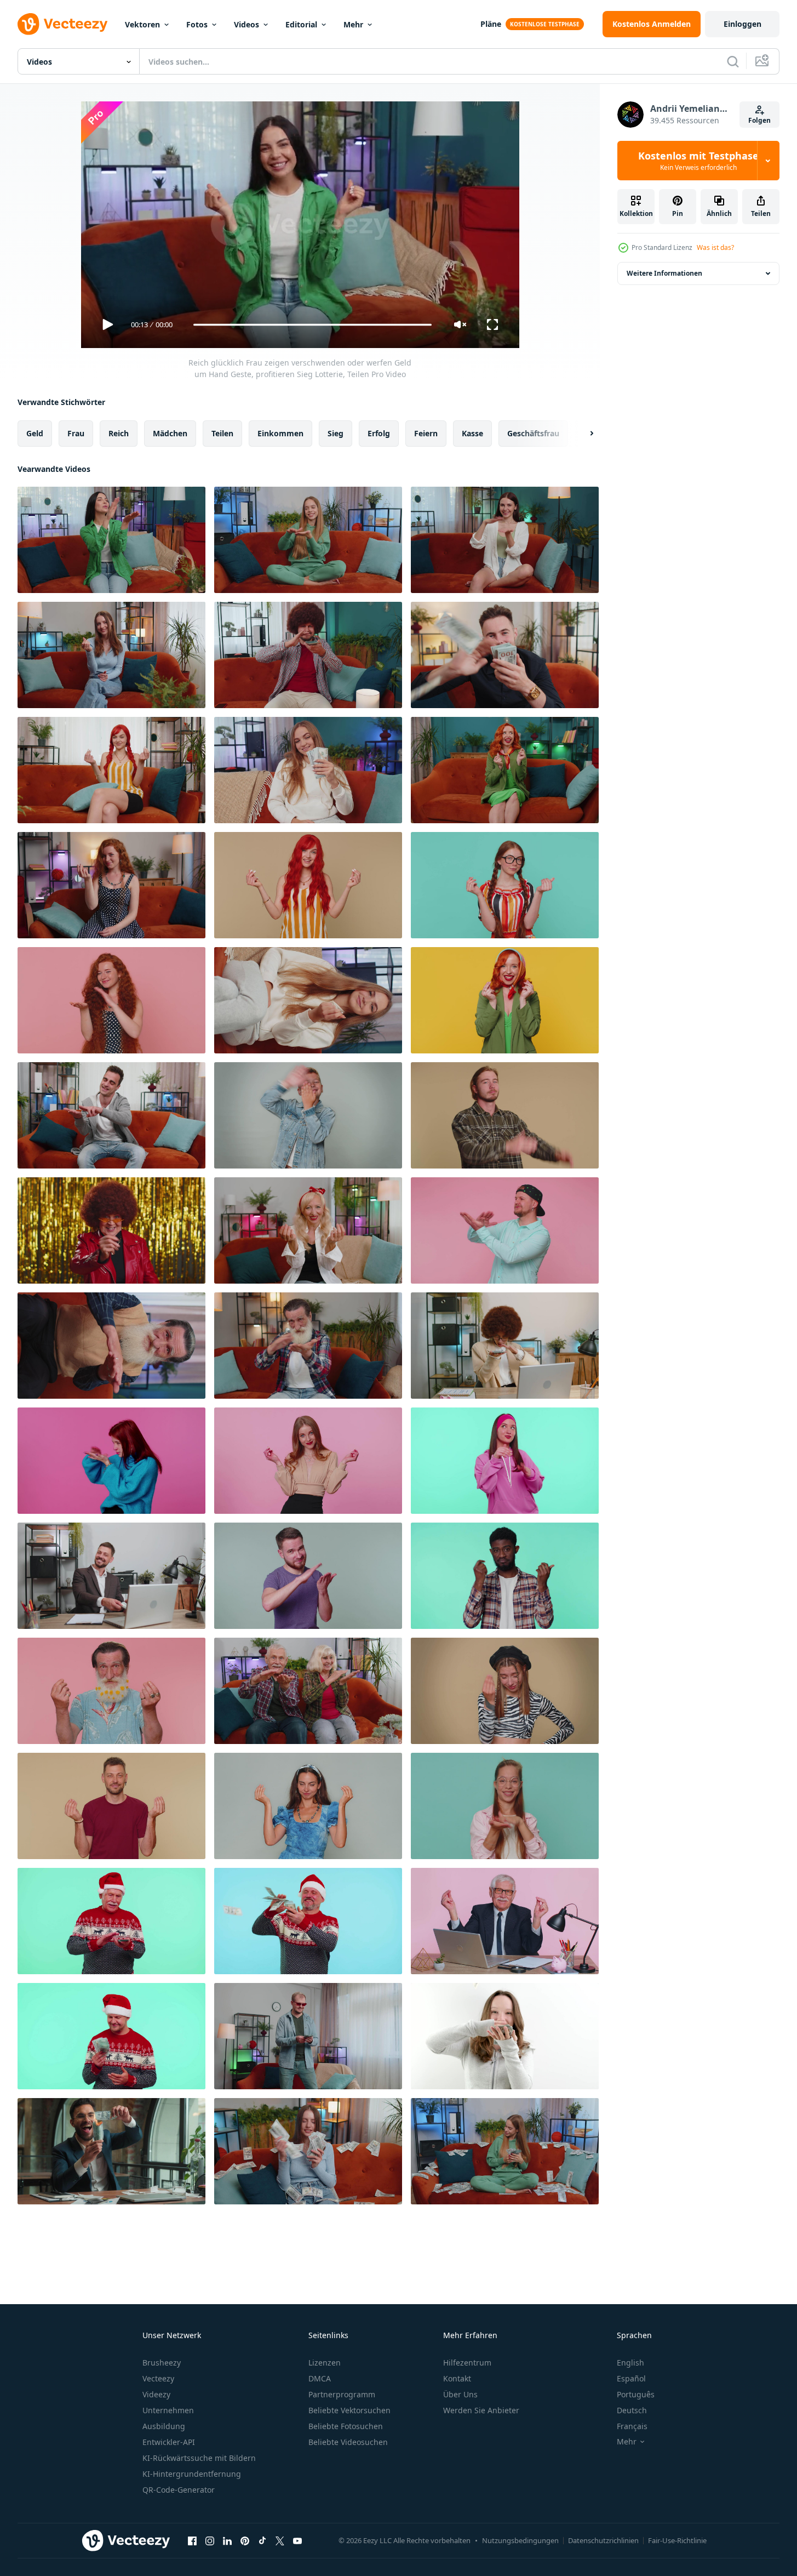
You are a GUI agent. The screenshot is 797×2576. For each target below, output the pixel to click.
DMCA (320, 2378)
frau (76, 433)
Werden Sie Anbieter (481, 2410)
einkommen (280, 433)
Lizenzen (325, 2363)
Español (631, 2378)
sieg (336, 433)
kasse (472, 433)
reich (119, 433)
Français (632, 2426)
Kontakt (457, 2378)
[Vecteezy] (62, 24)
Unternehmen (168, 2410)
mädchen (170, 433)
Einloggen (742, 24)
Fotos (197, 24)
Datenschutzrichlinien (603, 2540)
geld (35, 433)
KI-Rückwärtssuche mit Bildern (199, 2458)
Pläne (491, 24)
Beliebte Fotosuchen (346, 2426)
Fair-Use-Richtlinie (677, 2540)
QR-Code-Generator (179, 2490)
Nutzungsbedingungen (520, 2540)
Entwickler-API (169, 2442)
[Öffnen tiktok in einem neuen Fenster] (262, 2540)
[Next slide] (582, 434)
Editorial (301, 24)
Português (636, 2394)
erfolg (379, 433)
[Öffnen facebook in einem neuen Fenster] (192, 2540)
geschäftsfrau (533, 433)
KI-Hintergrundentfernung (192, 2474)
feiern (426, 433)
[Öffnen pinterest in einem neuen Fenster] (245, 2540)
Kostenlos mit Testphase (698, 161)
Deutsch (632, 2410)
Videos (246, 24)
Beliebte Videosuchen (348, 2442)
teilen (222, 433)
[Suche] (733, 61)
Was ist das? (715, 247)
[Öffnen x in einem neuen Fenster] (280, 2540)
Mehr (353, 24)
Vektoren (142, 24)
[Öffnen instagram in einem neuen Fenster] (210, 2540)
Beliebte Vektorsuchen (349, 2410)
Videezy (156, 2394)
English (630, 2363)
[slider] (312, 325)
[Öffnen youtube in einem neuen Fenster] (297, 2540)
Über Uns (460, 2394)
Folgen (759, 120)
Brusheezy (162, 2363)
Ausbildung (164, 2426)
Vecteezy (158, 2378)
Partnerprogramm (342, 2394)
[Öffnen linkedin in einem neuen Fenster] (227, 2540)
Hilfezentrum (467, 2363)
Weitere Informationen (664, 273)
